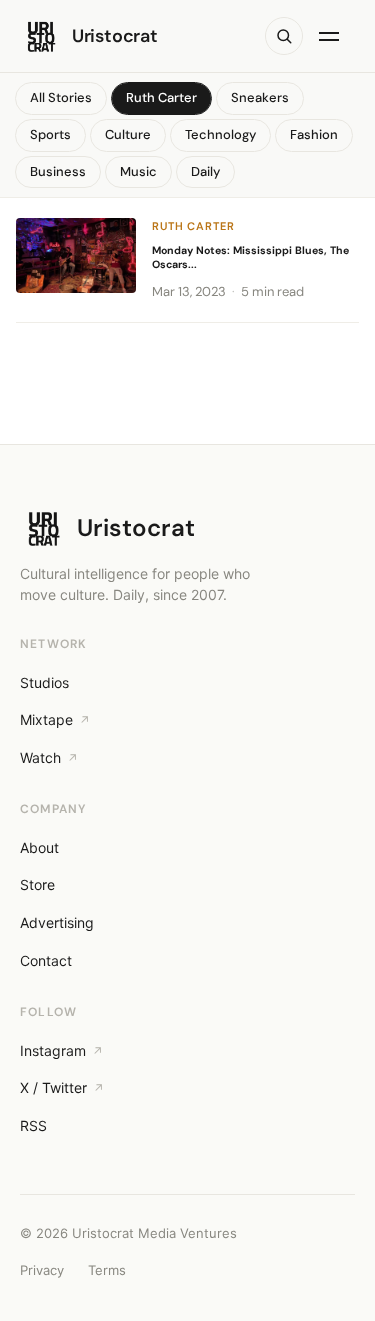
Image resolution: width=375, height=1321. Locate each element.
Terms (107, 1270)
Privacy (42, 1270)
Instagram (53, 1050)
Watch (40, 757)
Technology (220, 134)
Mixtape (46, 719)
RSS (33, 1125)
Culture (128, 134)
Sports (50, 134)
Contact (46, 960)
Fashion (314, 134)
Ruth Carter (161, 97)
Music (138, 171)
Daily (205, 171)
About (39, 847)
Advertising (57, 922)
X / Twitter (53, 1087)
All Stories (61, 97)
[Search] (284, 36)
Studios (44, 682)
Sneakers (260, 97)
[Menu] (333, 36)
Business (58, 171)
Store (37, 884)
